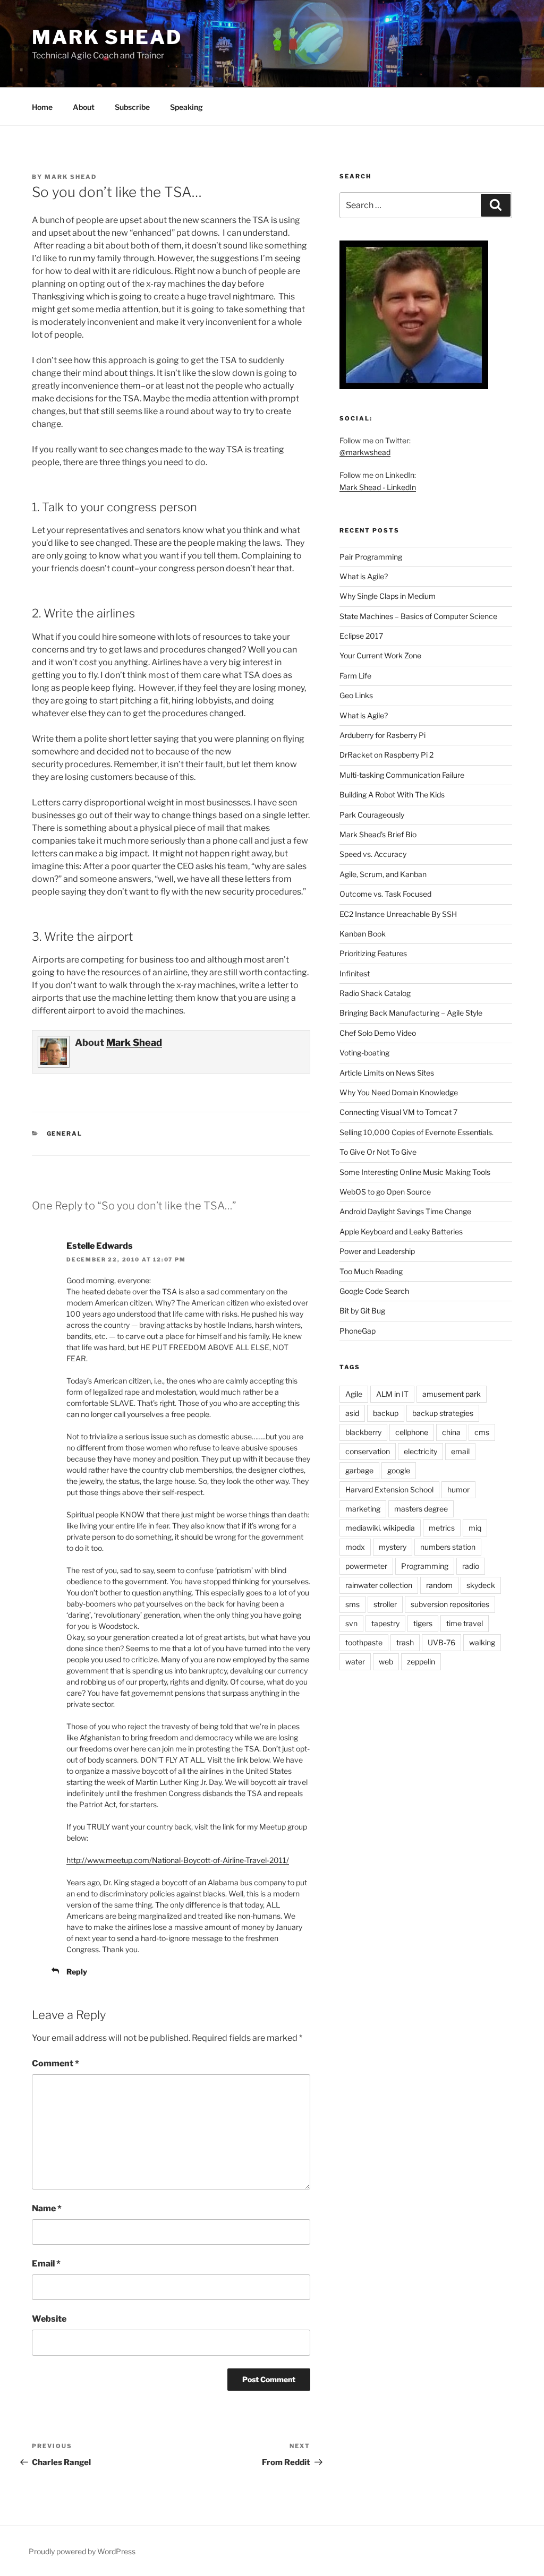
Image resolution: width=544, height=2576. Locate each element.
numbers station (448, 1547)
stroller (385, 1604)
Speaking (186, 107)
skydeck (481, 1585)
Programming (425, 1566)
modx (355, 1547)
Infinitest (355, 973)
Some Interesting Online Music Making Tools (415, 1172)
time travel (465, 1623)
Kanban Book (363, 934)
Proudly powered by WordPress (82, 2551)
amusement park (452, 1394)
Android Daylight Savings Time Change (405, 1211)
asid (352, 1413)
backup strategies (443, 1413)
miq (475, 1528)
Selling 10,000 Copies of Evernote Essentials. (416, 1132)
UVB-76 (441, 1642)
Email (46, 2264)
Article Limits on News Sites (387, 1073)
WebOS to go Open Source (385, 1192)
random (439, 1585)
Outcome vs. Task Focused (385, 894)
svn (351, 1623)
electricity (420, 1451)
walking (482, 1642)
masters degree (421, 1509)
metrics (442, 1528)
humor (458, 1489)
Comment (56, 2063)
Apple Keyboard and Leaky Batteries (401, 1231)
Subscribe (132, 107)
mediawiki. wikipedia (380, 1528)
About (84, 107)
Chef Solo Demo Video (378, 1033)
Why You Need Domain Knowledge (399, 1092)
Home (42, 107)
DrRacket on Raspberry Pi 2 (386, 755)
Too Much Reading (371, 1271)
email (460, 1451)
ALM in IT (392, 1394)
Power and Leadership (377, 1251)
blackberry (363, 1432)
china (451, 1432)
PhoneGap (358, 1331)
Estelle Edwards (100, 1246)
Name (47, 2208)
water (355, 1661)
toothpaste (364, 1642)
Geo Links (356, 695)
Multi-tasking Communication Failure (402, 775)
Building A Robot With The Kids (392, 795)
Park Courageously (372, 815)
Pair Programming (371, 557)
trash (405, 1642)
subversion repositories (450, 1604)
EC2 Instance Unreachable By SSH (398, 914)
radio (471, 1566)
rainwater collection (379, 1585)
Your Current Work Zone (380, 655)
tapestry (385, 1623)
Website (49, 2319)
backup (386, 1413)
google (399, 1470)
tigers (423, 1623)
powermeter (366, 1566)
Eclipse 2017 (361, 636)
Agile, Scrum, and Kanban (383, 874)
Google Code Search (374, 1291)
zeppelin (421, 1661)
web (386, 1661)
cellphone (412, 1432)
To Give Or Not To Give (378, 1152)
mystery (393, 1547)
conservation (368, 1451)
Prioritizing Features (373, 953)
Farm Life (355, 676)
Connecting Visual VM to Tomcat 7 (398, 1112)
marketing (363, 1509)
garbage (359, 1470)
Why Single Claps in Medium (388, 596)
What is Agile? (364, 576)
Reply (77, 1972)
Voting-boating (364, 1053)
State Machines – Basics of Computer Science (418, 616)
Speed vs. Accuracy (373, 854)
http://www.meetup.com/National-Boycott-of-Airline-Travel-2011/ (178, 1860)
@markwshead (365, 452)
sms (352, 1604)
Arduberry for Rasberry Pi (382, 735)
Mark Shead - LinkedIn (378, 487)
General (65, 1134)
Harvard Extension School (389, 1489)
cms (482, 1432)
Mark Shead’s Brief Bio (378, 834)
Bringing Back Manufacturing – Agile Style (411, 1013)
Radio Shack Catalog (375, 993)
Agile (354, 1394)
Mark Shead (107, 37)
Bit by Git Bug (362, 1311)
